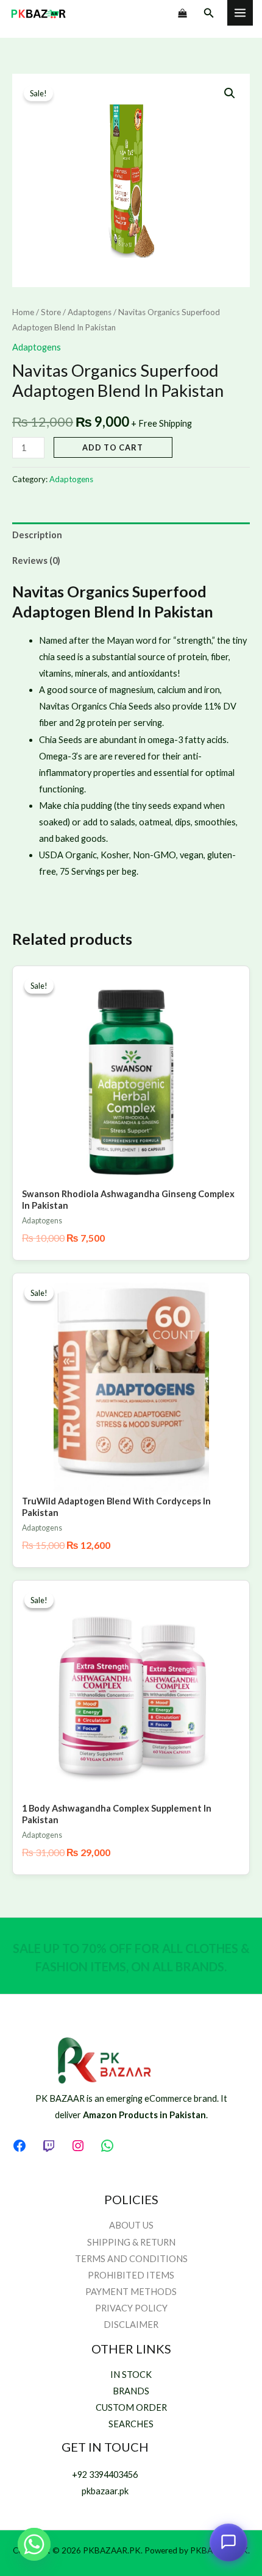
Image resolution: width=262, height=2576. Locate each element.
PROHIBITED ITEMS (131, 2275)
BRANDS (131, 2391)
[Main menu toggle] (240, 13)
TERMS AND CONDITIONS (131, 2259)
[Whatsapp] (34, 2544)
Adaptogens (90, 312)
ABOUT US (131, 2225)
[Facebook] (19, 2146)
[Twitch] (49, 2146)
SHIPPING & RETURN (131, 2242)
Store (51, 312)
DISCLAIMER (131, 2325)
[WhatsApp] (107, 2146)
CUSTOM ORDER (131, 2407)
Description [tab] (37, 535)
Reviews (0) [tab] (36, 560)
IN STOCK (131, 2375)
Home (23, 312)
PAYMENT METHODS (131, 2292)
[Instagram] (78, 2146)
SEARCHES (131, 2424)
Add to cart (113, 447)
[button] (209, 13)
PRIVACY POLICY (131, 2308)
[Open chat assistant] (228, 2542)
